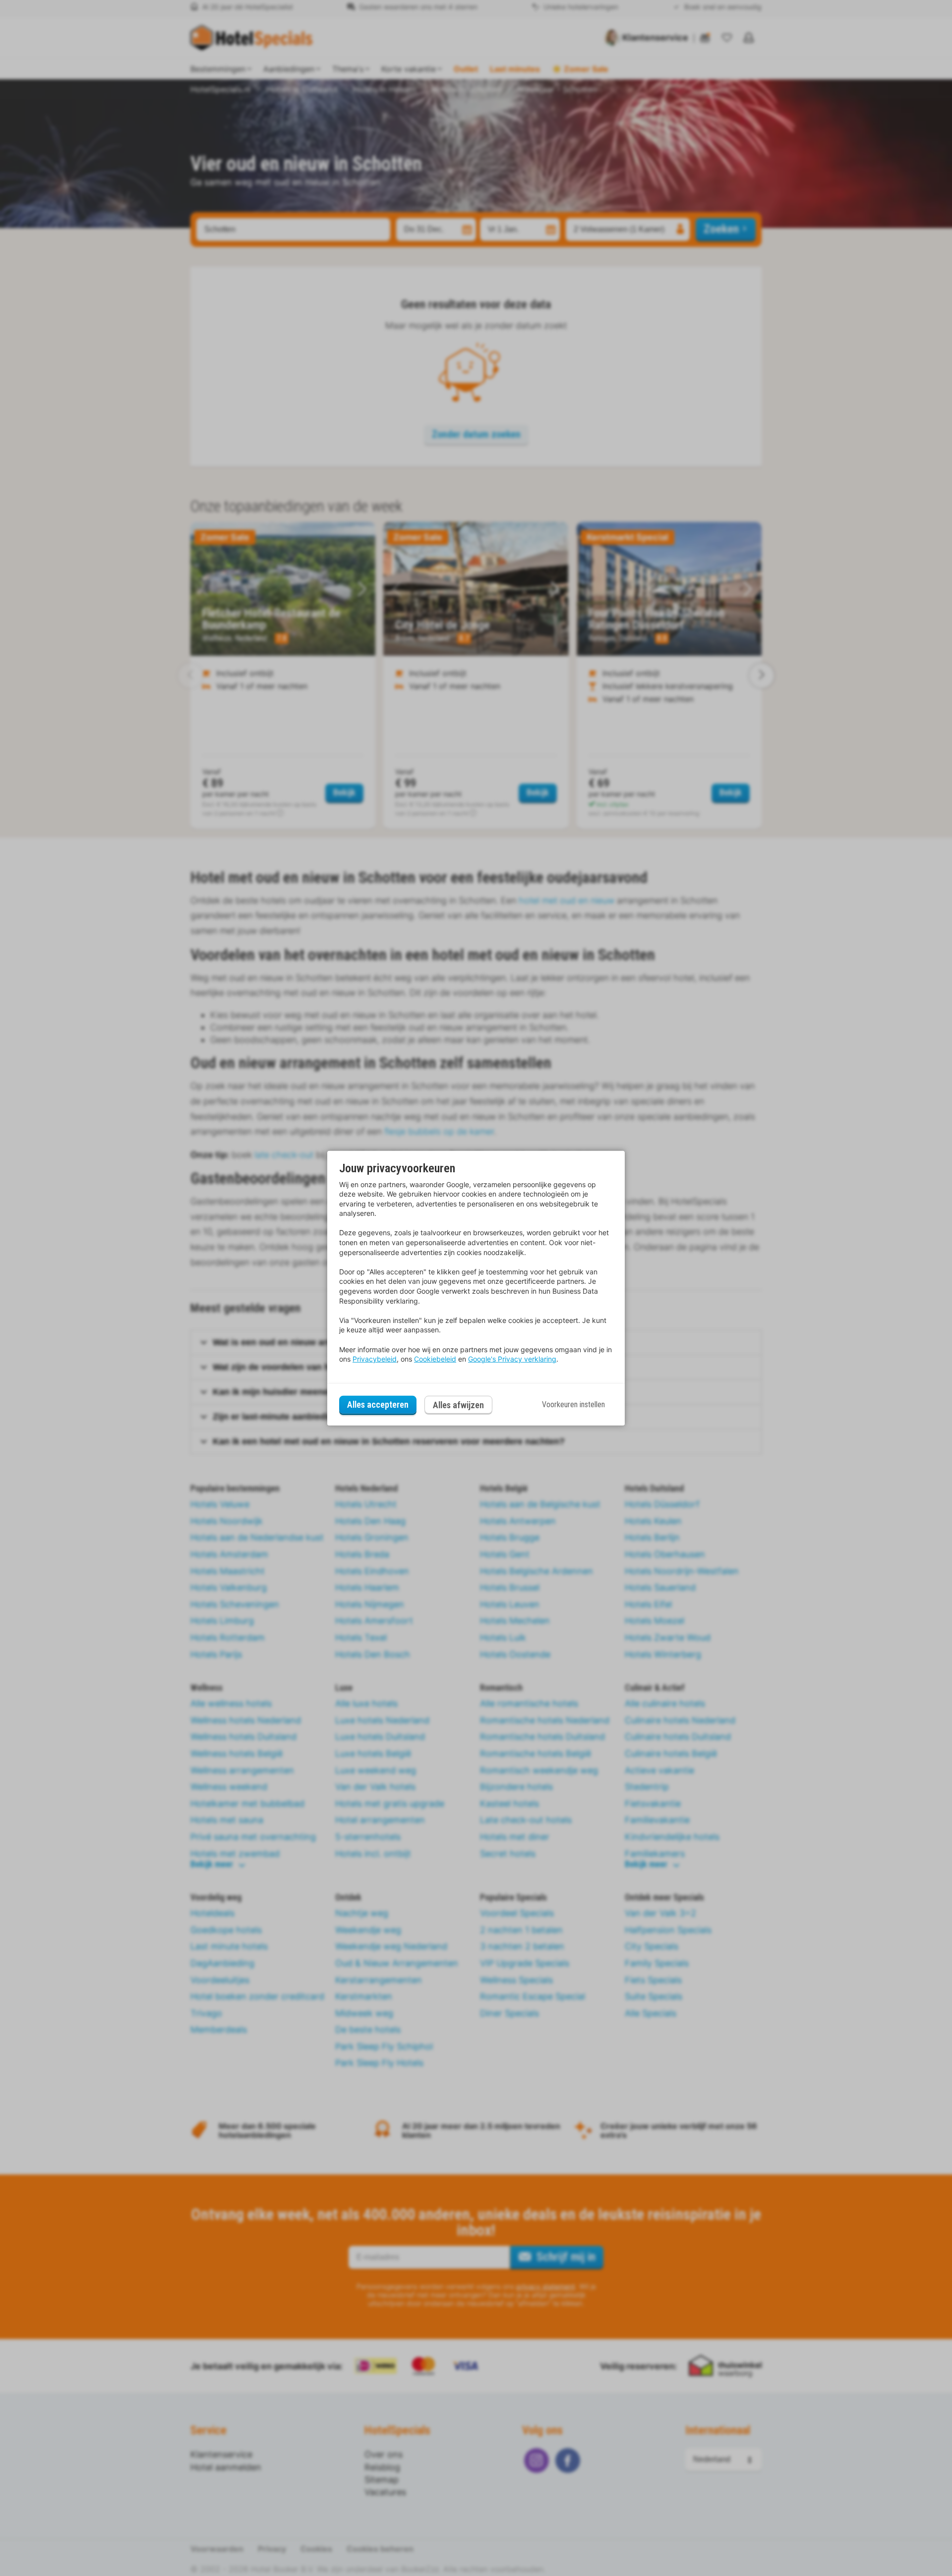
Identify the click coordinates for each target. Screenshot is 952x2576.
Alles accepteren (378, 1404)
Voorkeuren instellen (573, 1404)
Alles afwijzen (458, 1405)
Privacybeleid (375, 1359)
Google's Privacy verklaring (512, 1359)
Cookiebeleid (435, 1359)
